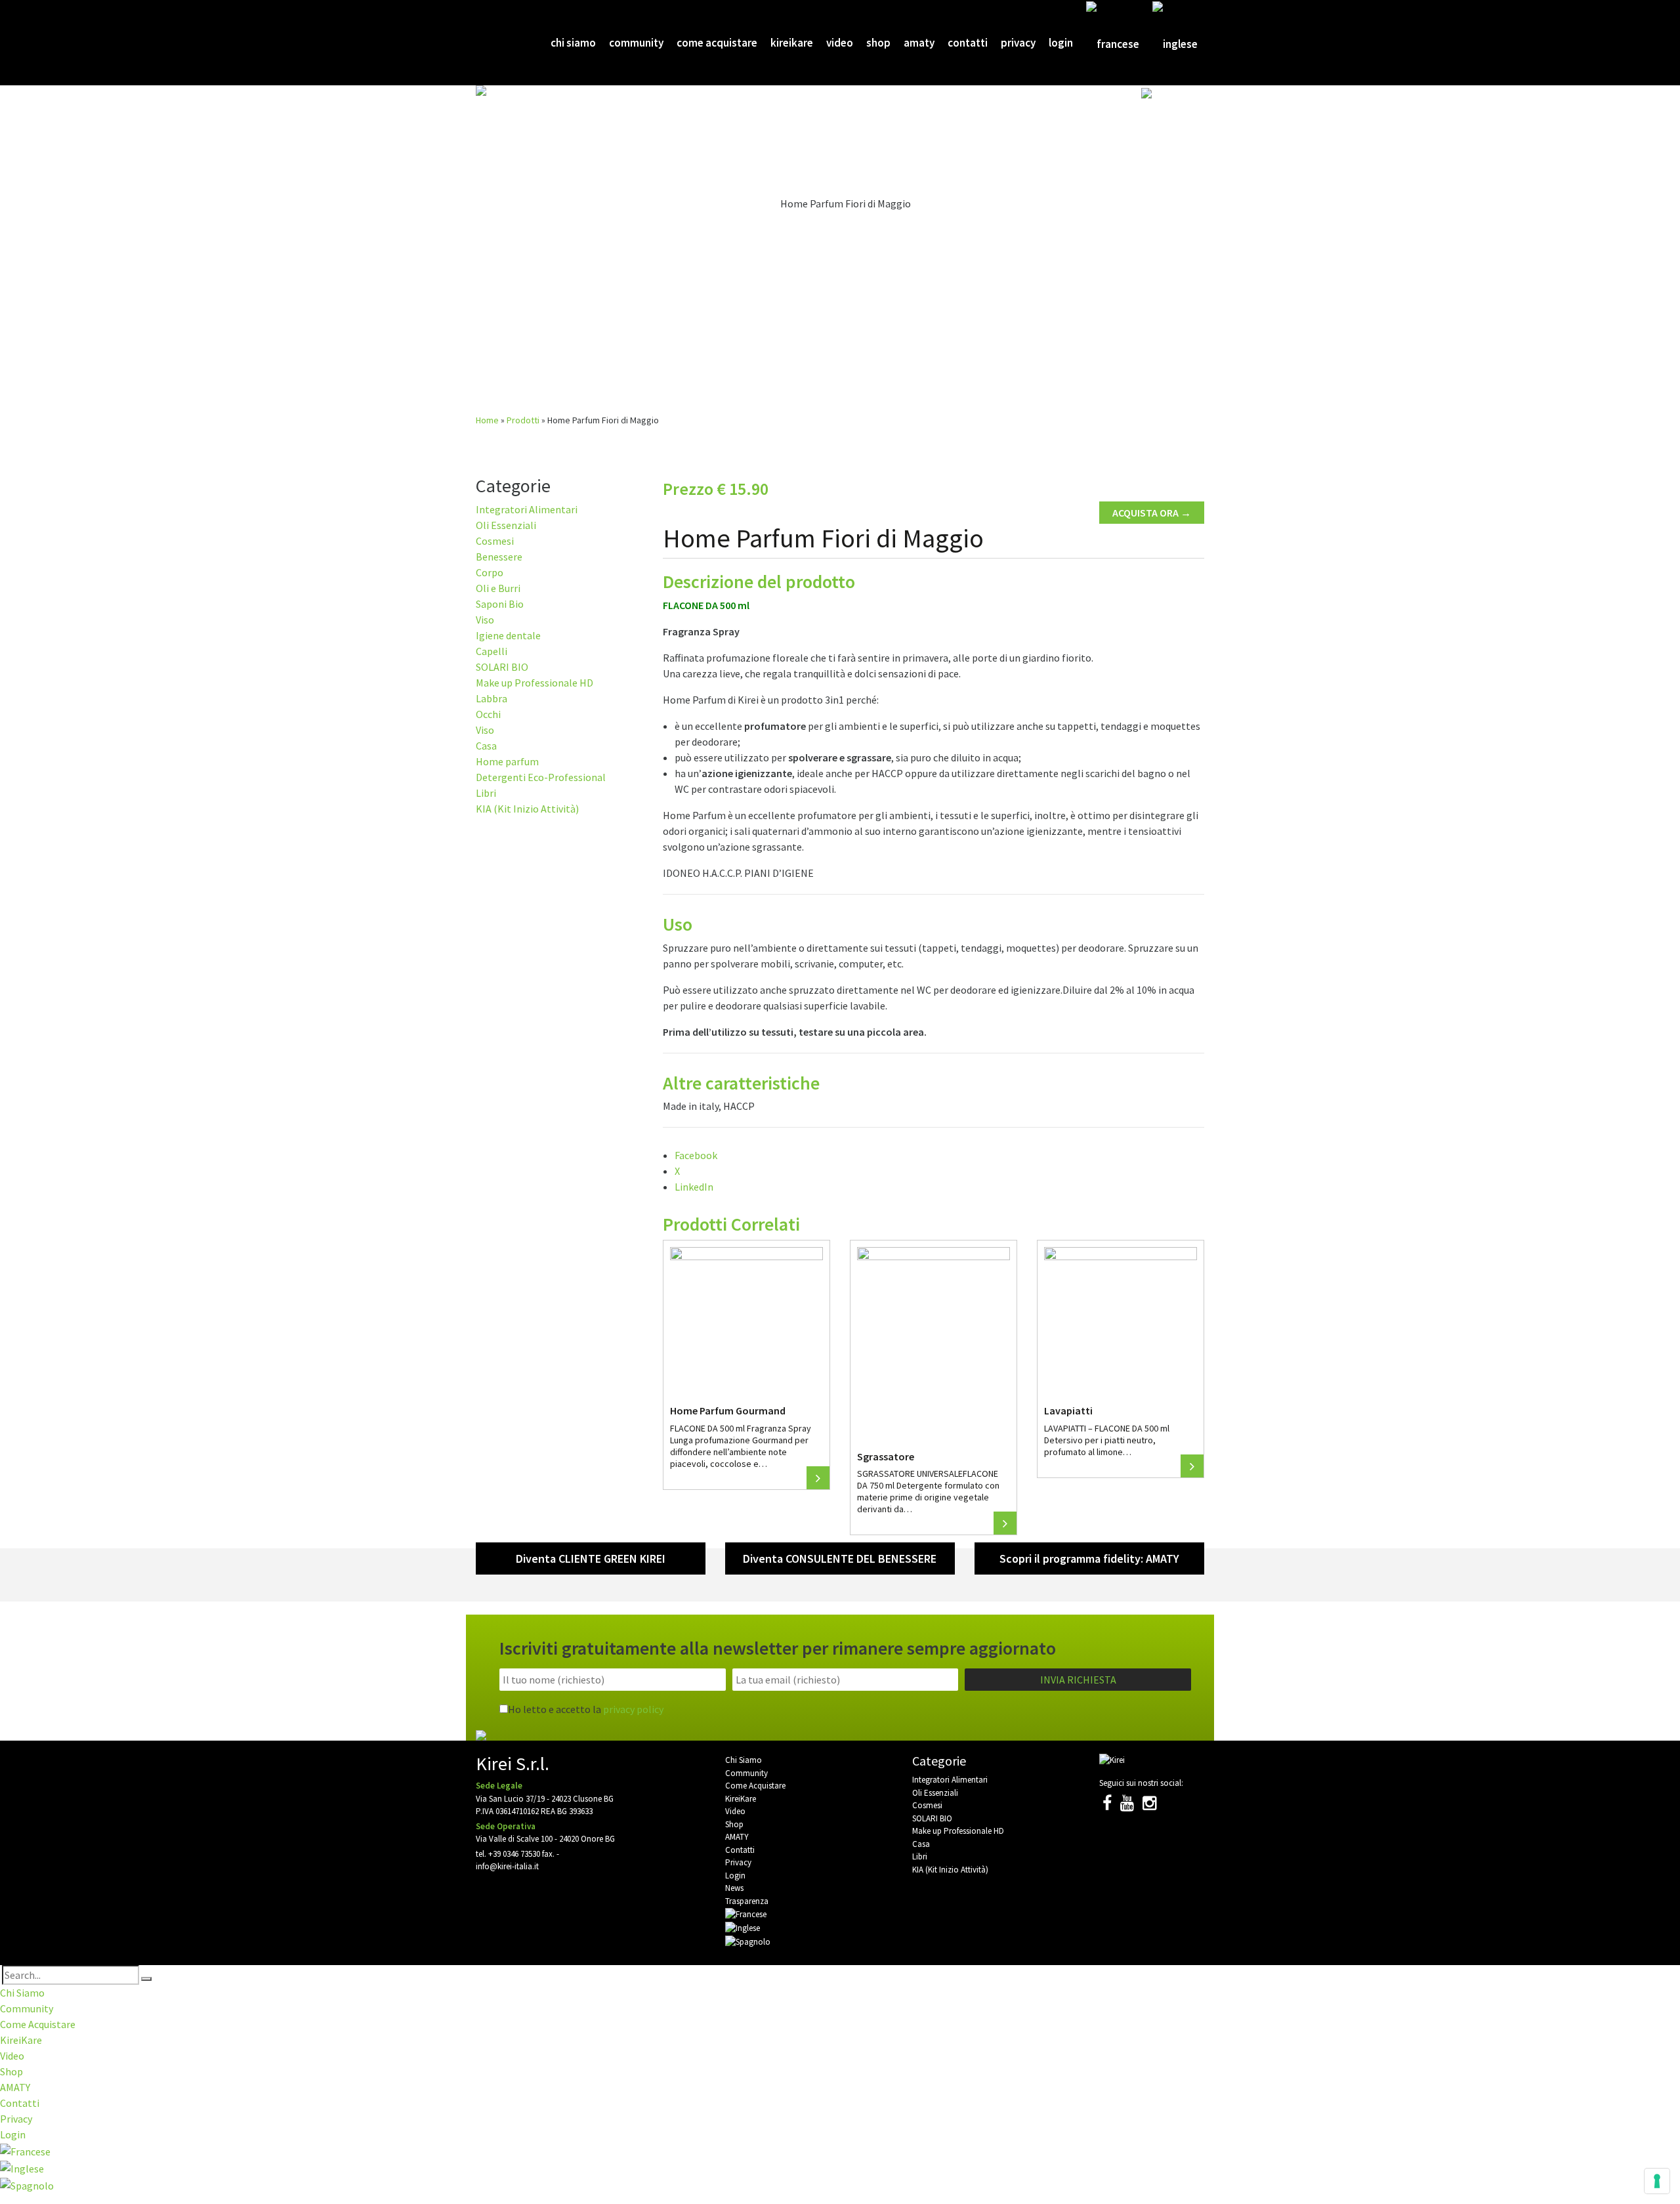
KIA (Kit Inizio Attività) (527, 809)
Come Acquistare (717, 43)
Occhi (488, 714)
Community (636, 43)
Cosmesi (495, 541)
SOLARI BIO (502, 667)
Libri (486, 793)
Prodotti (523, 420)
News (734, 1888)
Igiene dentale (508, 635)
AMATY (919, 43)
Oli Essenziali (506, 525)
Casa (486, 746)
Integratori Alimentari (527, 509)
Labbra (492, 698)
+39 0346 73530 (514, 1854)
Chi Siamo (573, 43)
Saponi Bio (500, 604)
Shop (878, 43)
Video (840, 43)
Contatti (968, 43)
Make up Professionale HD (535, 683)
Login (1061, 43)
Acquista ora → (1152, 513)
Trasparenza (747, 1901)
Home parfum (507, 761)
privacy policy (633, 1709)
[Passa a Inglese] (1175, 43)
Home (487, 420)
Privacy (1018, 43)
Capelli (492, 651)
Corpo (490, 572)
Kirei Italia (497, 43)
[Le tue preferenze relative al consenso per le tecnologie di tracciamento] (1657, 2181)
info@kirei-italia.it (507, 1866)
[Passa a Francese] (1113, 43)
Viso (485, 620)
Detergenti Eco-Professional (541, 777)
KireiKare (792, 43)
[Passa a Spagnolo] (1169, 130)
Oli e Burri (498, 588)
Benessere (499, 557)
